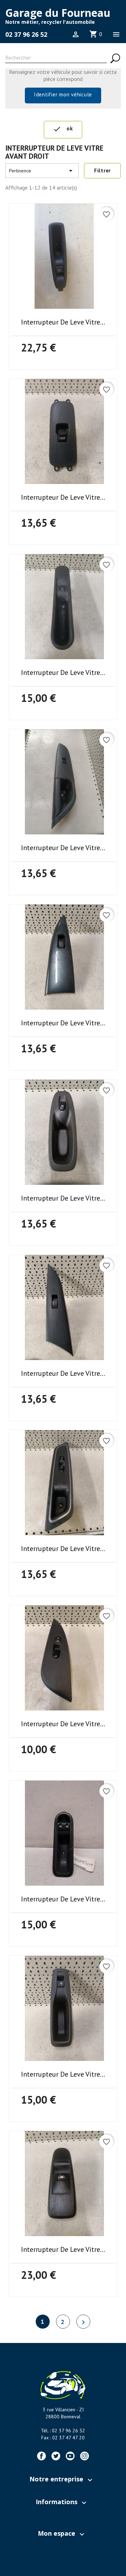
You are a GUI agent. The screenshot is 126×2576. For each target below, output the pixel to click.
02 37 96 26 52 (26, 34)
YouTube (70, 2456)
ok (63, 129)
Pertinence (42, 171)
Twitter (56, 2456)
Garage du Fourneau (58, 13)
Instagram (85, 2456)
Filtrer (102, 170)
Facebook (41, 2456)
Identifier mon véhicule (63, 94)
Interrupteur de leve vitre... (63, 322)
